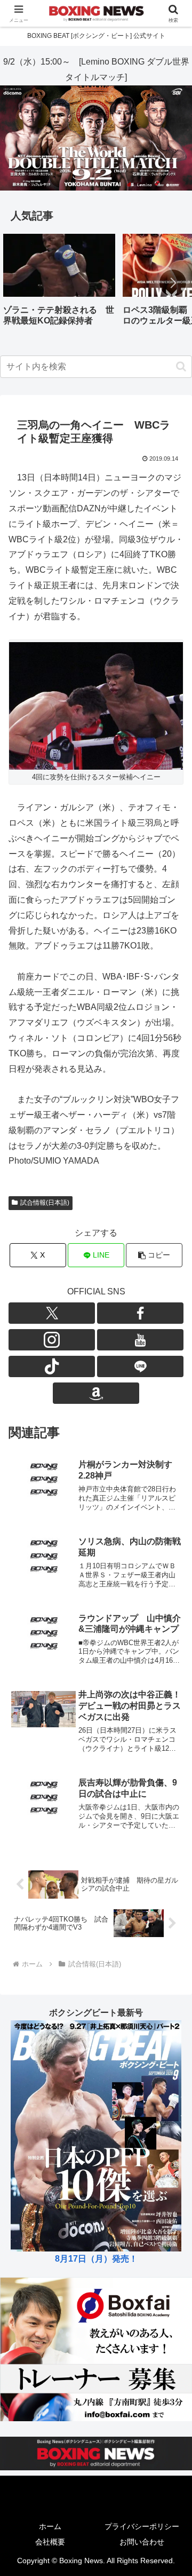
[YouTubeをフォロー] (140, 1340)
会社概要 (50, 2542)
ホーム (50, 2526)
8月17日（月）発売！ (96, 2259)
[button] (173, 283)
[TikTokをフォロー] (52, 1366)
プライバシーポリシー (142, 2526)
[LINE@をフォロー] (140, 1366)
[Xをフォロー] (52, 1313)
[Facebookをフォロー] (140, 1313)
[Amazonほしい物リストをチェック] (96, 1393)
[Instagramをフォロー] (52, 1340)
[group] (59, 284)
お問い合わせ (142, 2542)
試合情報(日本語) (45, 1203)
